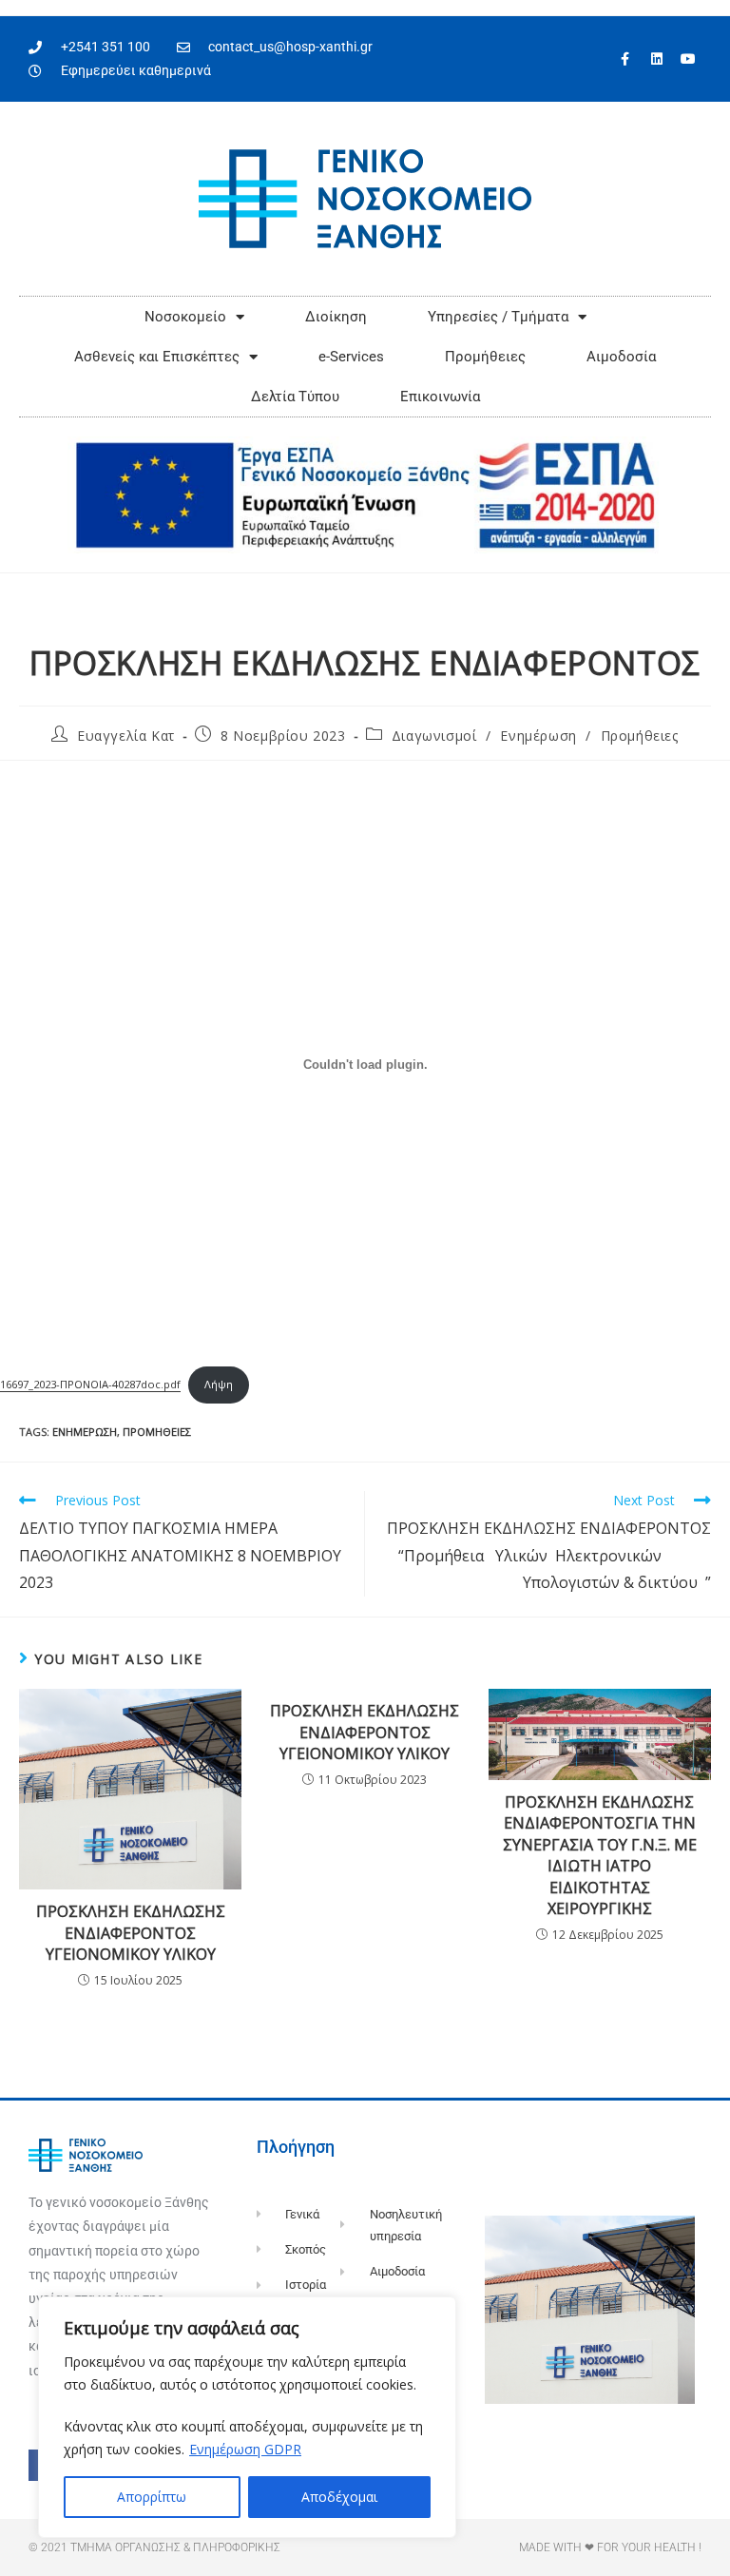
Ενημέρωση (538, 736)
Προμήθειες (485, 357)
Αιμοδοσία (621, 357)
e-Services (351, 357)
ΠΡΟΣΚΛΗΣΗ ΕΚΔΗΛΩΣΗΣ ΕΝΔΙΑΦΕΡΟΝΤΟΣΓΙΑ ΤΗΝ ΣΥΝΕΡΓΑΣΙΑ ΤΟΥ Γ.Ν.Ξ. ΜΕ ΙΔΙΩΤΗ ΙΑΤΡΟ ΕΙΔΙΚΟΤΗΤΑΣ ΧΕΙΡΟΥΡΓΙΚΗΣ (600, 1855)
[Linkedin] (657, 59)
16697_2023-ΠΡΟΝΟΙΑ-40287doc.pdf (90, 1384)
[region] (247, 2417)
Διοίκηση (336, 317)
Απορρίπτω (152, 2497)
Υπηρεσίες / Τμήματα (498, 317)
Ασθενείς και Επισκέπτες (157, 357)
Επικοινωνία (440, 397)
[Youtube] (688, 59)
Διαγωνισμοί (434, 736)
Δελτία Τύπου (295, 397)
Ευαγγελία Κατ (126, 736)
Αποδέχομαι (339, 2497)
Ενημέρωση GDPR (245, 2449)
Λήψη (219, 1384)
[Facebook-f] (625, 59)
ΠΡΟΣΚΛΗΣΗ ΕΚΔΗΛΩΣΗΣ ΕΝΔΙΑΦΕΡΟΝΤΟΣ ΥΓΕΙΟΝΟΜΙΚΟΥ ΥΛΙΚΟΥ (131, 1933)
